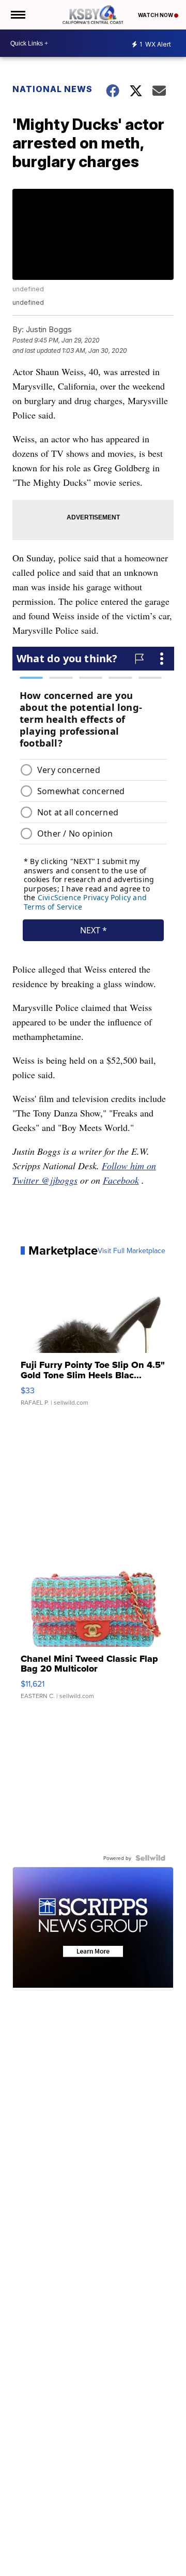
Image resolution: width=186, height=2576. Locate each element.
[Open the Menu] (17, 15)
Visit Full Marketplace (131, 1250)
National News (52, 89)
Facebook (121, 1180)
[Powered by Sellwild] (150, 1858)
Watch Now (156, 15)
